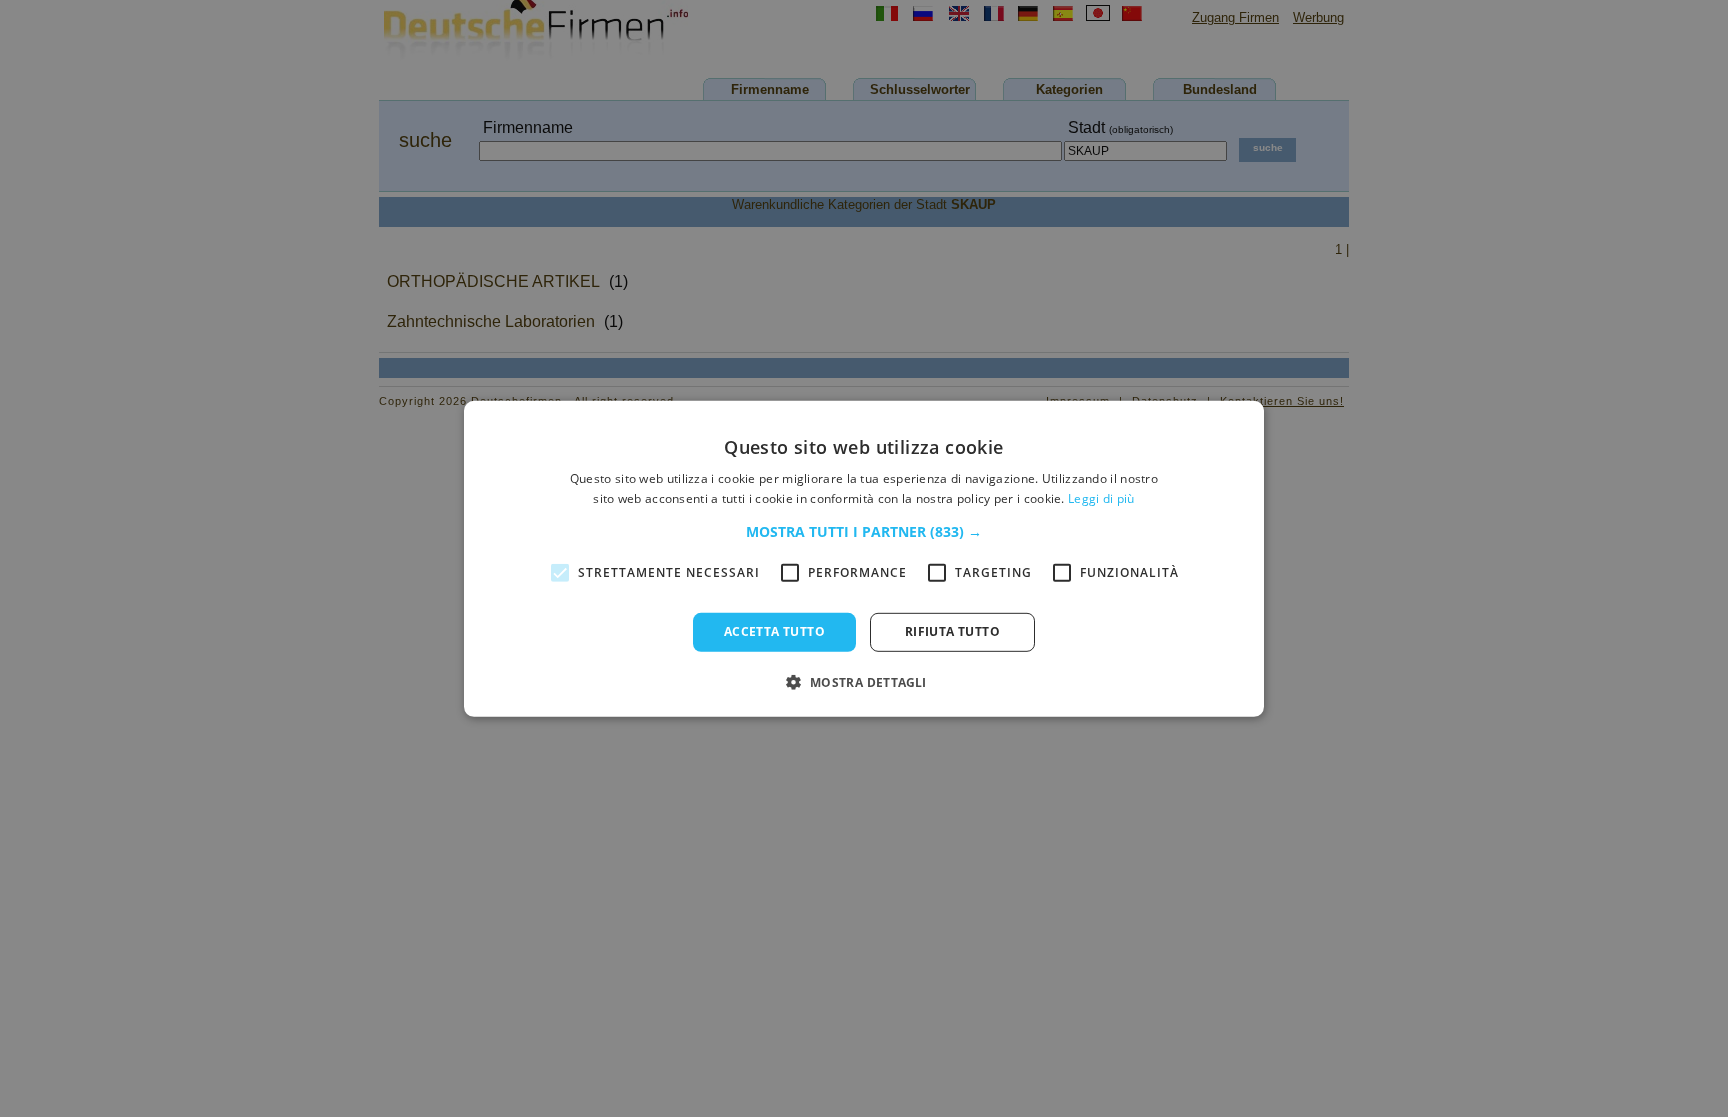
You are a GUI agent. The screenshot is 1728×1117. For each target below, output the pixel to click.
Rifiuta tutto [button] (952, 631)
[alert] (864, 558)
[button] (864, 532)
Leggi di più (1101, 498)
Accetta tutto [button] (774, 631)
